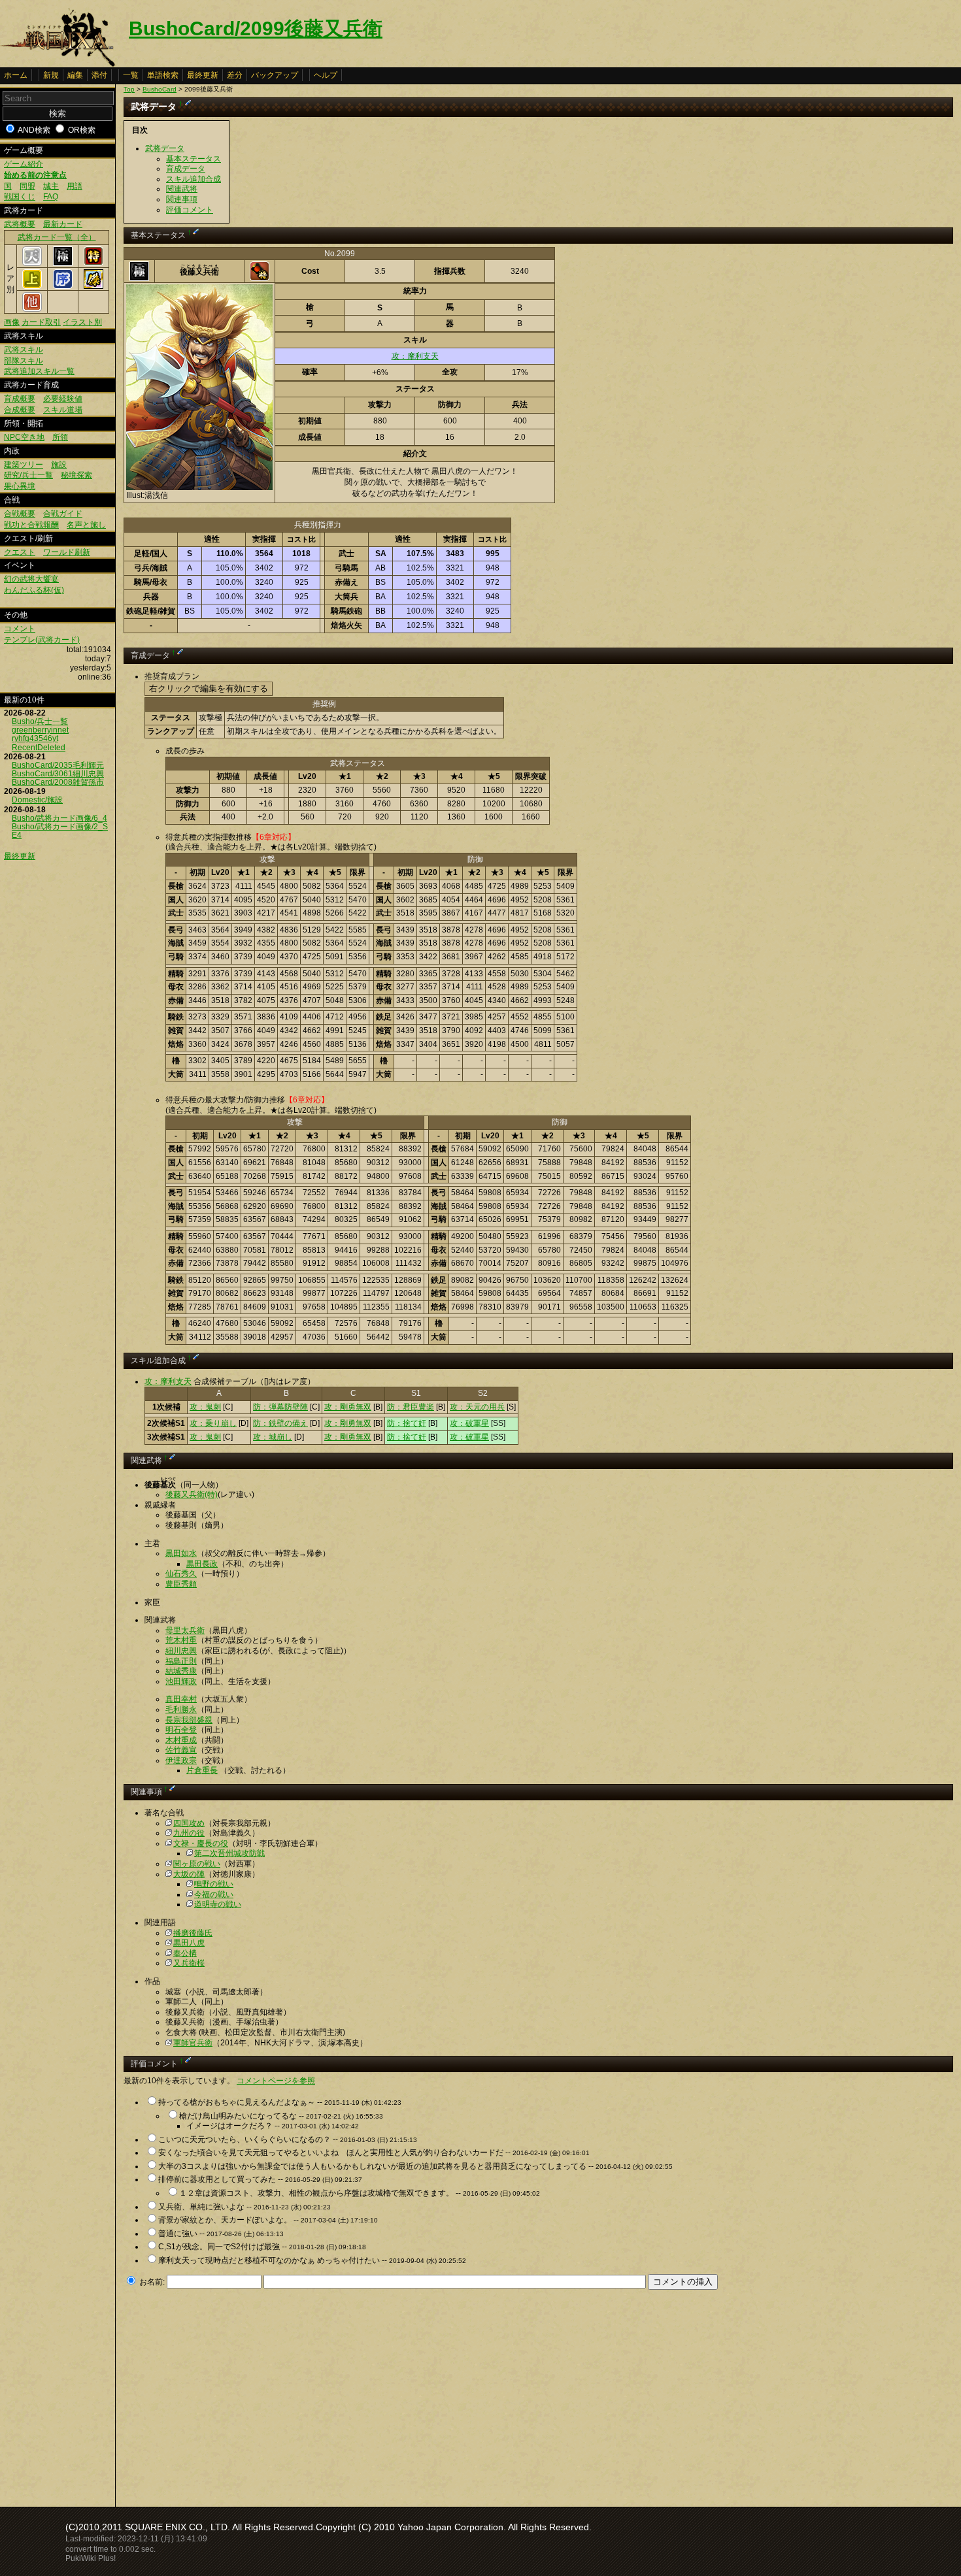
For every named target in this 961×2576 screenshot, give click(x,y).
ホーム (16, 75)
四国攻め (189, 1823)
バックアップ (275, 75)
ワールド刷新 (67, 552)
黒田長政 (202, 1564)
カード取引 (41, 322)
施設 (59, 465)
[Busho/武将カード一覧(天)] (32, 263)
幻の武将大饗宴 (31, 579)
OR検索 (82, 130)
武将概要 (20, 224)
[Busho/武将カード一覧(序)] (63, 286)
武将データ (165, 148)
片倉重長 (202, 1770)
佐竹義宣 (181, 1750)
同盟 (27, 186)
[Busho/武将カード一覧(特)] (93, 263)
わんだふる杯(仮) (34, 590)
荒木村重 (181, 1640)
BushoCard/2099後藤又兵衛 (256, 28)
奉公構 (185, 1953)
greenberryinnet (40, 730)
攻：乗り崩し (213, 1423)
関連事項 (182, 199)
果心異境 (20, 486)
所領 (60, 437)
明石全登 (181, 1730)
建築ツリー (24, 465)
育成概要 (20, 399)
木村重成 (181, 1740)
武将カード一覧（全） (57, 237)
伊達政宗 (181, 1760)
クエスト (20, 552)
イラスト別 (82, 322)
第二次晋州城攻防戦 (229, 1853)
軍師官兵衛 (193, 2043)
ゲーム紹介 (24, 164)
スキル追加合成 (194, 179)
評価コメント (190, 210)
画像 (12, 322)
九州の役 (189, 1833)
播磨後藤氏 (193, 1933)
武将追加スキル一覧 (39, 371)
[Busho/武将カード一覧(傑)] (93, 286)
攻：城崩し (273, 1437)
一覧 (131, 75)
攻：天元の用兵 (477, 1407)
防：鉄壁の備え (280, 1423)
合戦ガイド (63, 514)
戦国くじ (20, 197)
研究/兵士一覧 (28, 475)
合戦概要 (20, 514)
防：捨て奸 (407, 1423)
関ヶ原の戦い (197, 1864)
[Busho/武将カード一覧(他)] (32, 309)
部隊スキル (24, 361)
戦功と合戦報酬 (31, 525)
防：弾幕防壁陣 (280, 1407)
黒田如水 (181, 1553)
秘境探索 (76, 475)
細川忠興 (181, 1651)
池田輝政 (181, 1681)
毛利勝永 (181, 1709)
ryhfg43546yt (35, 738)
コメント (20, 629)
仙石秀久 (181, 1574)
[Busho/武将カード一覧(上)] (32, 286)
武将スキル (24, 350)
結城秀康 (181, 1671)
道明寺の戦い (218, 1904)
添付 (99, 75)
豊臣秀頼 (181, 1584)
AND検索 (34, 130)
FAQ (51, 197)
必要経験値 (63, 399)
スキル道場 (63, 410)
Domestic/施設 (37, 800)
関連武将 (182, 189)
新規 (51, 75)
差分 (235, 75)
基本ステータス (194, 159)
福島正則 (181, 1661)
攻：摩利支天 (415, 356)
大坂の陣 (189, 1874)
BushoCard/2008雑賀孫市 (58, 782)
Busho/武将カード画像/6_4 (59, 818)
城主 (51, 186)
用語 (75, 186)
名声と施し (86, 525)
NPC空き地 (24, 437)
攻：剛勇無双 (348, 1407)
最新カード (63, 224)
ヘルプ (326, 75)
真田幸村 (181, 1699)
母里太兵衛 (185, 1630)
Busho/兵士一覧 (40, 721)
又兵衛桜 (189, 1963)
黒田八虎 (189, 1943)
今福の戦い (214, 1894)
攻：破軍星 (469, 1423)
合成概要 (20, 410)
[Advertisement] (233, 2394)
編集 (75, 75)
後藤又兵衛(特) (192, 1494)
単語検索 (163, 75)
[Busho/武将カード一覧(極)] (63, 263)
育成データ (186, 169)
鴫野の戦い (214, 1884)
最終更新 (203, 75)
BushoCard (160, 89)
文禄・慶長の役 (201, 1843)
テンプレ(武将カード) (42, 640)
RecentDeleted (39, 748)
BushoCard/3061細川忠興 (58, 774)
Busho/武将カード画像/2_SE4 (60, 831)
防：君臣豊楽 (411, 1407)
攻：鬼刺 (205, 1407)
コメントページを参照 (276, 2081)
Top (129, 89)
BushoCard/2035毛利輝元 (58, 765)
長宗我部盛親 (189, 1720)
